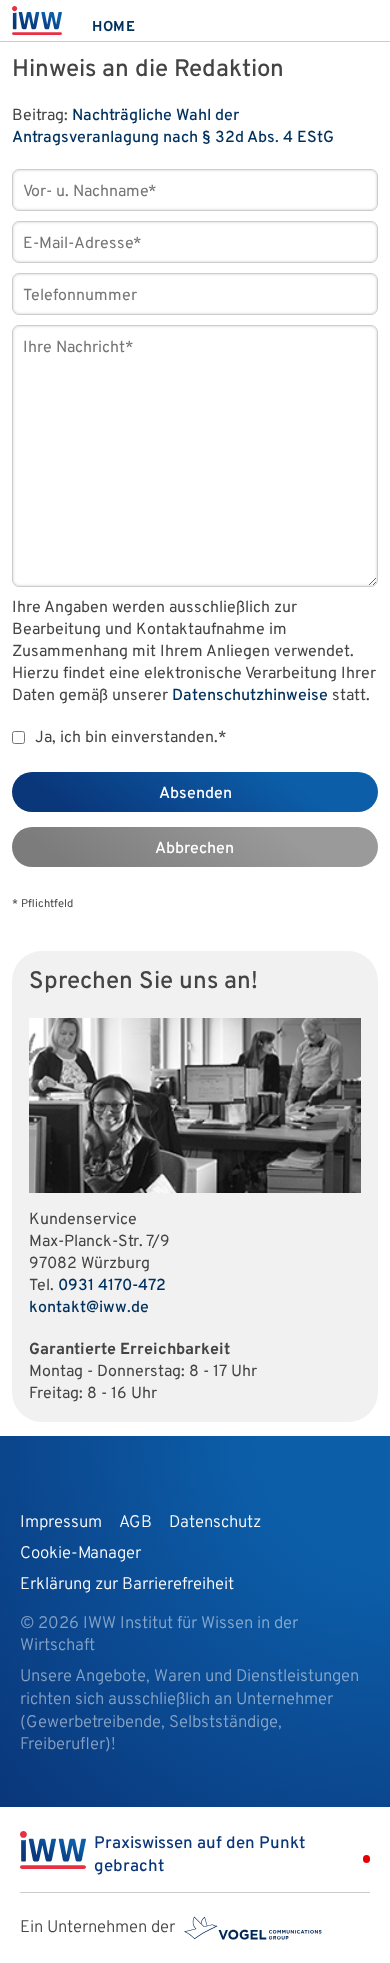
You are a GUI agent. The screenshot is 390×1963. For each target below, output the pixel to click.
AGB (135, 1522)
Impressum (61, 1522)
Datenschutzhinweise (250, 696)
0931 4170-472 (112, 1286)
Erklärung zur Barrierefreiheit (127, 1584)
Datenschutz (215, 1522)
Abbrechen (194, 849)
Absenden (195, 794)
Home (114, 27)
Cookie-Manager (80, 1553)
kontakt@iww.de (89, 1308)
